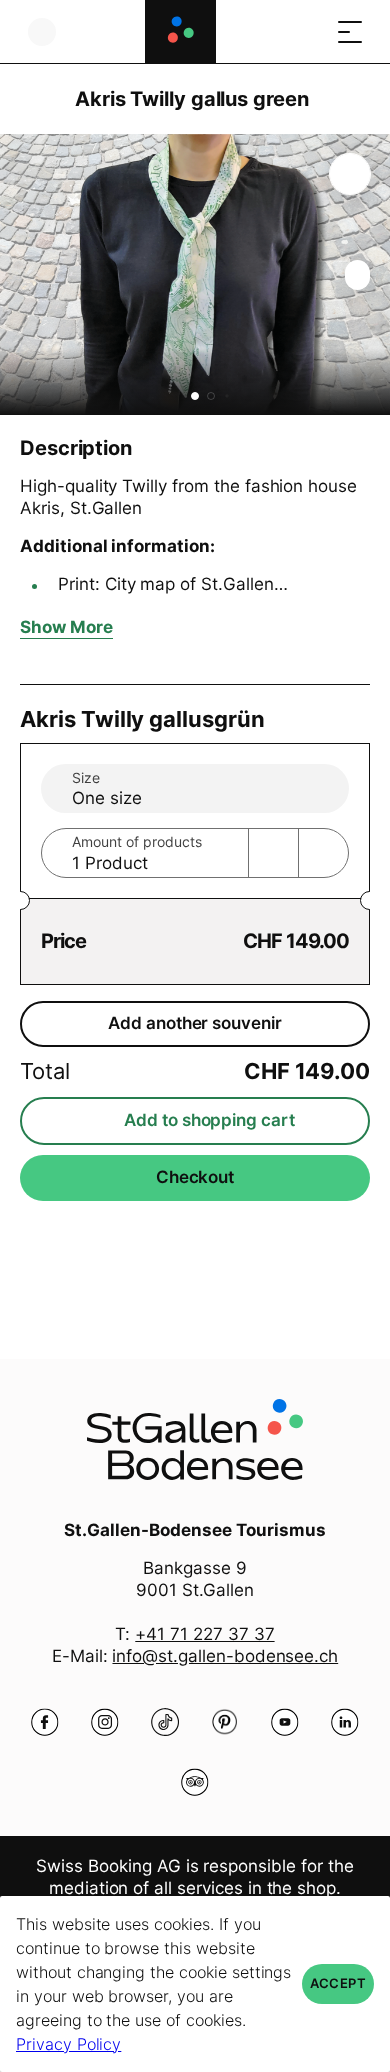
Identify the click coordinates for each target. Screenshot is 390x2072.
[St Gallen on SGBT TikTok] (165, 1722)
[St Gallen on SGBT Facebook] (45, 1722)
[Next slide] (370, 274)
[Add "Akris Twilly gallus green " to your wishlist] (350, 174)
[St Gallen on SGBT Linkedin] (345, 1722)
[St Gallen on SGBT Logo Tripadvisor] (195, 1782)
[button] (195, 396)
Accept (338, 1983)
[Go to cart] (310, 31)
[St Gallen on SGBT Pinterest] (225, 1722)
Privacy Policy (68, 2044)
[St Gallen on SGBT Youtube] (285, 1722)
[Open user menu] (42, 31)
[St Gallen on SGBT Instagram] (105, 1722)
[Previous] (37, 99)
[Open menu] (350, 31)
